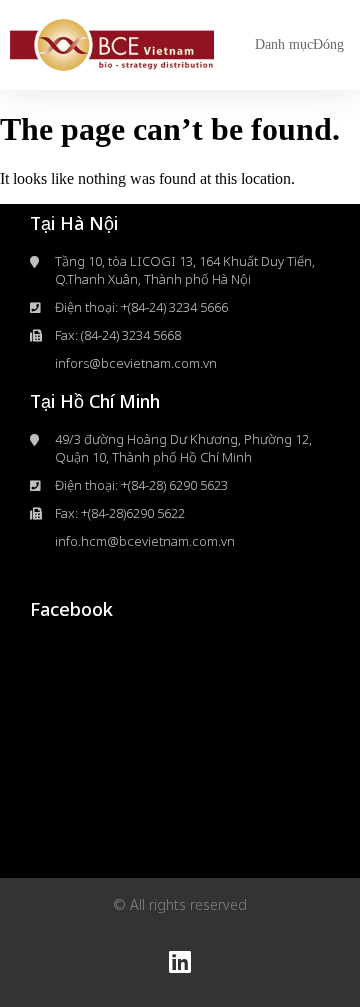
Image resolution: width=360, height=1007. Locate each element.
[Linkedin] (180, 962)
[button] (299, 45)
